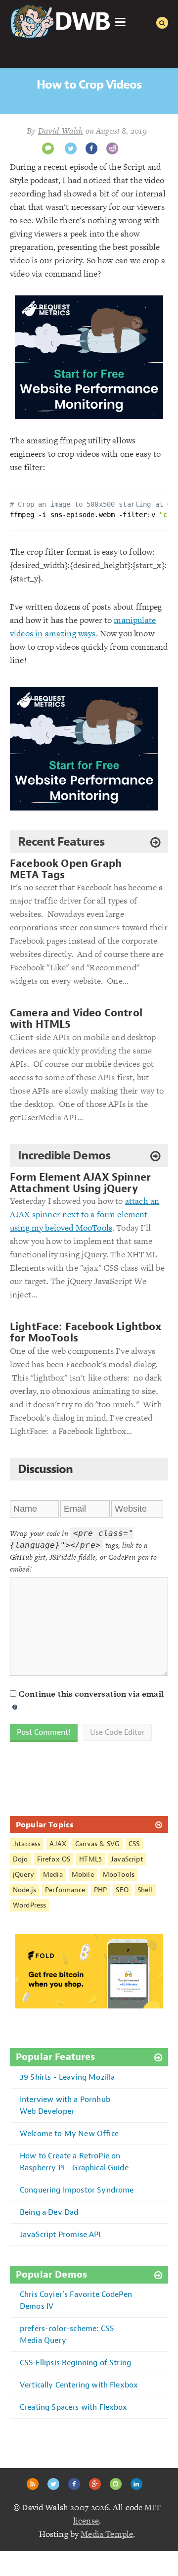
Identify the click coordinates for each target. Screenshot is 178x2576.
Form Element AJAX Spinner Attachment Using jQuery (80, 1183)
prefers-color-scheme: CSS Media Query (67, 2334)
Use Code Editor (117, 1732)
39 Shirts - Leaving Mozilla (67, 2077)
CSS (134, 1844)
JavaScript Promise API (60, 2234)
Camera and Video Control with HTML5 (76, 1019)
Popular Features (56, 2057)
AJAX (58, 1844)
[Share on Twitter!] (71, 148)
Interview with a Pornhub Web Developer (65, 2105)
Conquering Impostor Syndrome (77, 2190)
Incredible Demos (64, 1155)
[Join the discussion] (48, 148)
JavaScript (127, 1859)
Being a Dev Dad (49, 2212)
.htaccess (27, 1844)
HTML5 (90, 1859)
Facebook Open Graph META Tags (66, 869)
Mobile (83, 1875)
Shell (145, 1890)
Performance (65, 1890)
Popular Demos (51, 2275)
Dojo (21, 1859)
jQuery (23, 1875)
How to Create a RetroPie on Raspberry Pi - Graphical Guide (74, 2162)
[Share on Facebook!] (91, 148)
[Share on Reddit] (112, 148)
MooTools (119, 1875)
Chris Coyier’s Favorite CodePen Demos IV (76, 2300)
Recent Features (61, 842)
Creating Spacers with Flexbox (74, 2407)
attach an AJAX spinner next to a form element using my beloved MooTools (85, 1214)
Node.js (24, 1890)
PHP (100, 1890)
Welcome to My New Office (69, 2133)
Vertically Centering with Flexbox (79, 2385)
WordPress (29, 1905)
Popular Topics (45, 1824)
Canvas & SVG (97, 1844)
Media (53, 1875)
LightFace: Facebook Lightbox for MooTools (86, 1333)
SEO (122, 1890)
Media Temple (107, 2534)
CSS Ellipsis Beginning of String (75, 2362)
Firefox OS (54, 1859)
